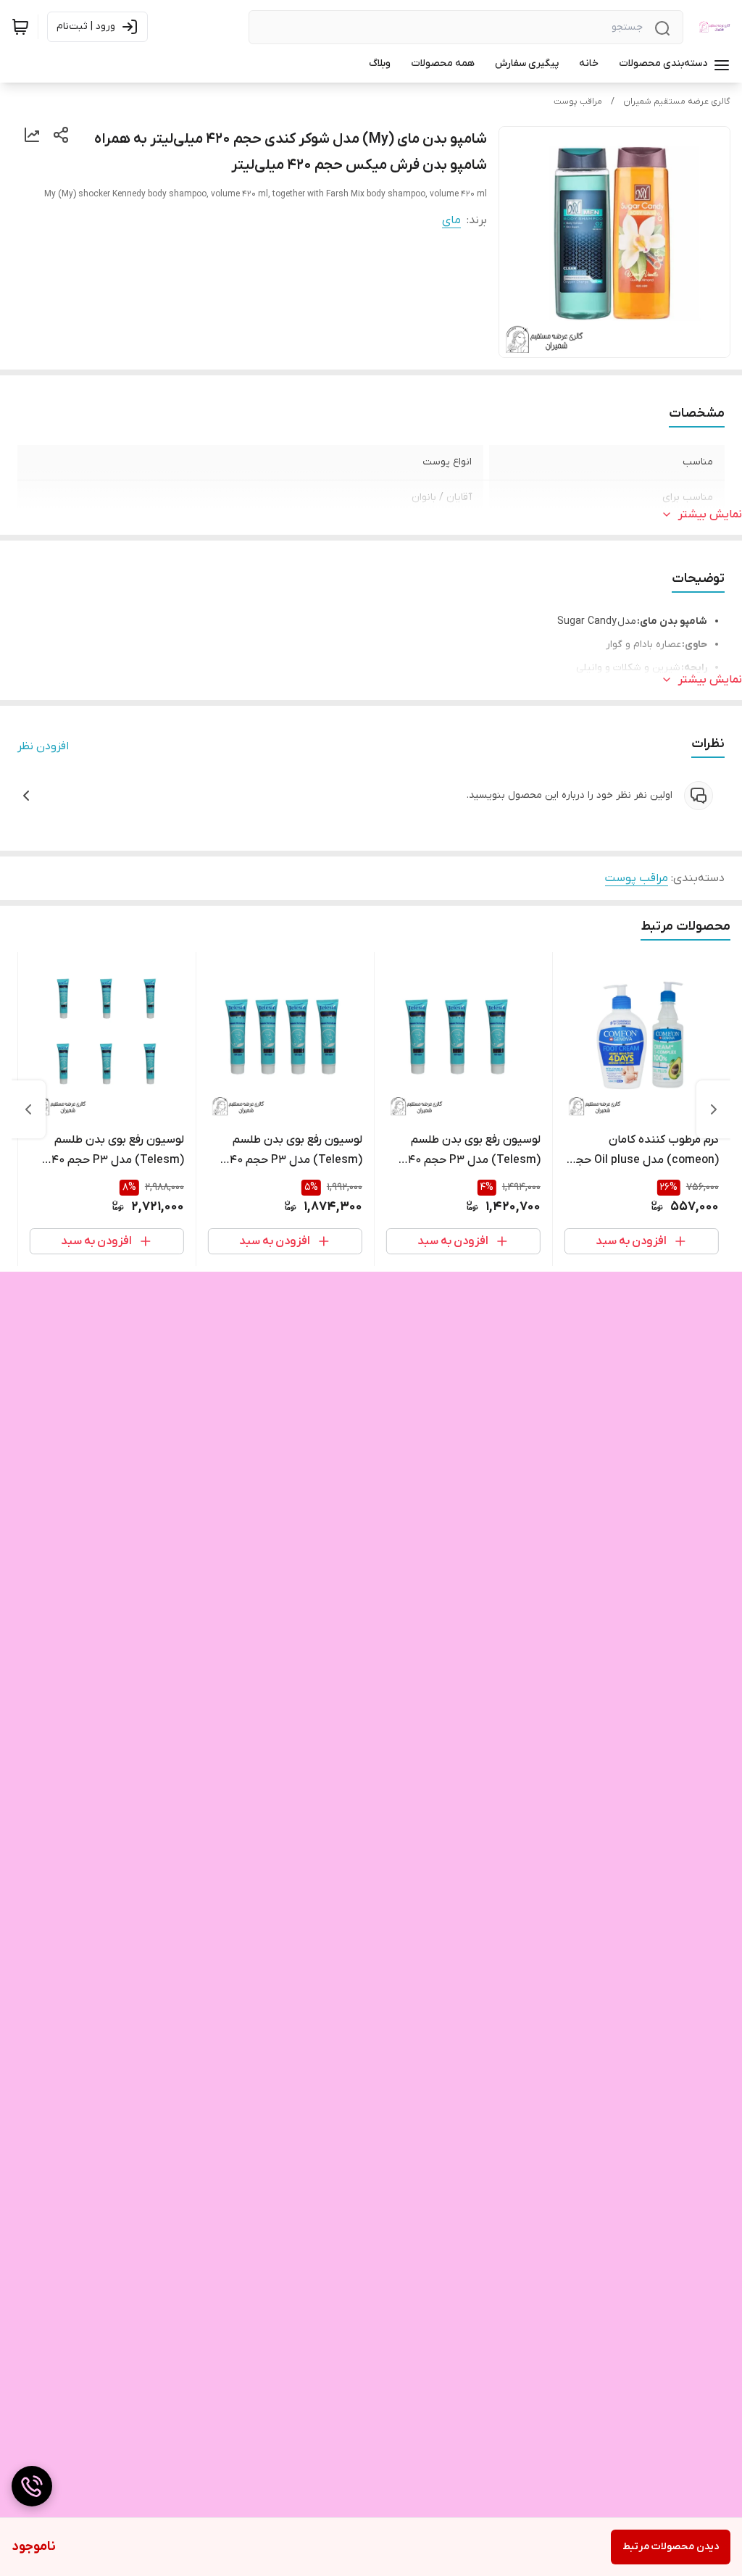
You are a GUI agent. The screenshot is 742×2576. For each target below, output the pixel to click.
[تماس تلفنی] (32, 2486)
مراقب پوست (578, 101)
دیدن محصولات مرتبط (671, 2547)
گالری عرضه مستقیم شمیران (677, 101)
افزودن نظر (43, 746)
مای (451, 220)
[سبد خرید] (20, 27)
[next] (28, 1109)
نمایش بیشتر (710, 514)
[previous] (714, 1109)
